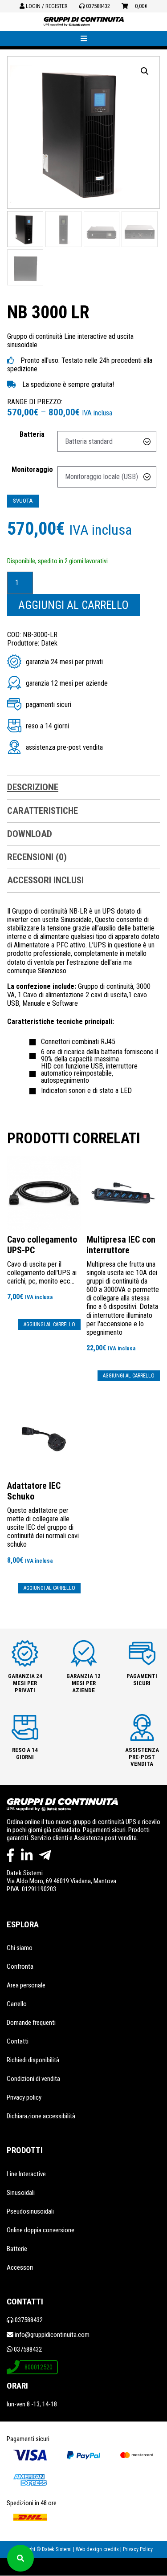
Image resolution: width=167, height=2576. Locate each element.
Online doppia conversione (41, 2230)
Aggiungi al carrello (73, 605)
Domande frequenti (31, 2023)
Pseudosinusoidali (30, 2211)
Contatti (18, 2041)
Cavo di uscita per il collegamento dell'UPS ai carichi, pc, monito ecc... (42, 1268)
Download (30, 834)
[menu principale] (83, 39)
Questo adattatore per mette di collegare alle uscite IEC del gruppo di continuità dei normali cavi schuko (43, 1522)
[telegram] (45, 1855)
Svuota (23, 501)
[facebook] (10, 1855)
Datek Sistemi (25, 1873)
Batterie (17, 2249)
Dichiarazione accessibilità (41, 2116)
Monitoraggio (32, 469)
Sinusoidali (21, 2193)
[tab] (83, 788)
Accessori (20, 2267)
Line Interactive (26, 2174)
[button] (145, 71)
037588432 (97, 6)
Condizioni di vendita (33, 2079)
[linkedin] (27, 1855)
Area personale (26, 1985)
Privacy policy (24, 2097)
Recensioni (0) (37, 857)
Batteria (32, 434)
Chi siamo (20, 1948)
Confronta (20, 1967)
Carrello (17, 2004)
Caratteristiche (43, 811)
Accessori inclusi (45, 880)
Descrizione (33, 787)
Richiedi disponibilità (33, 2060)
